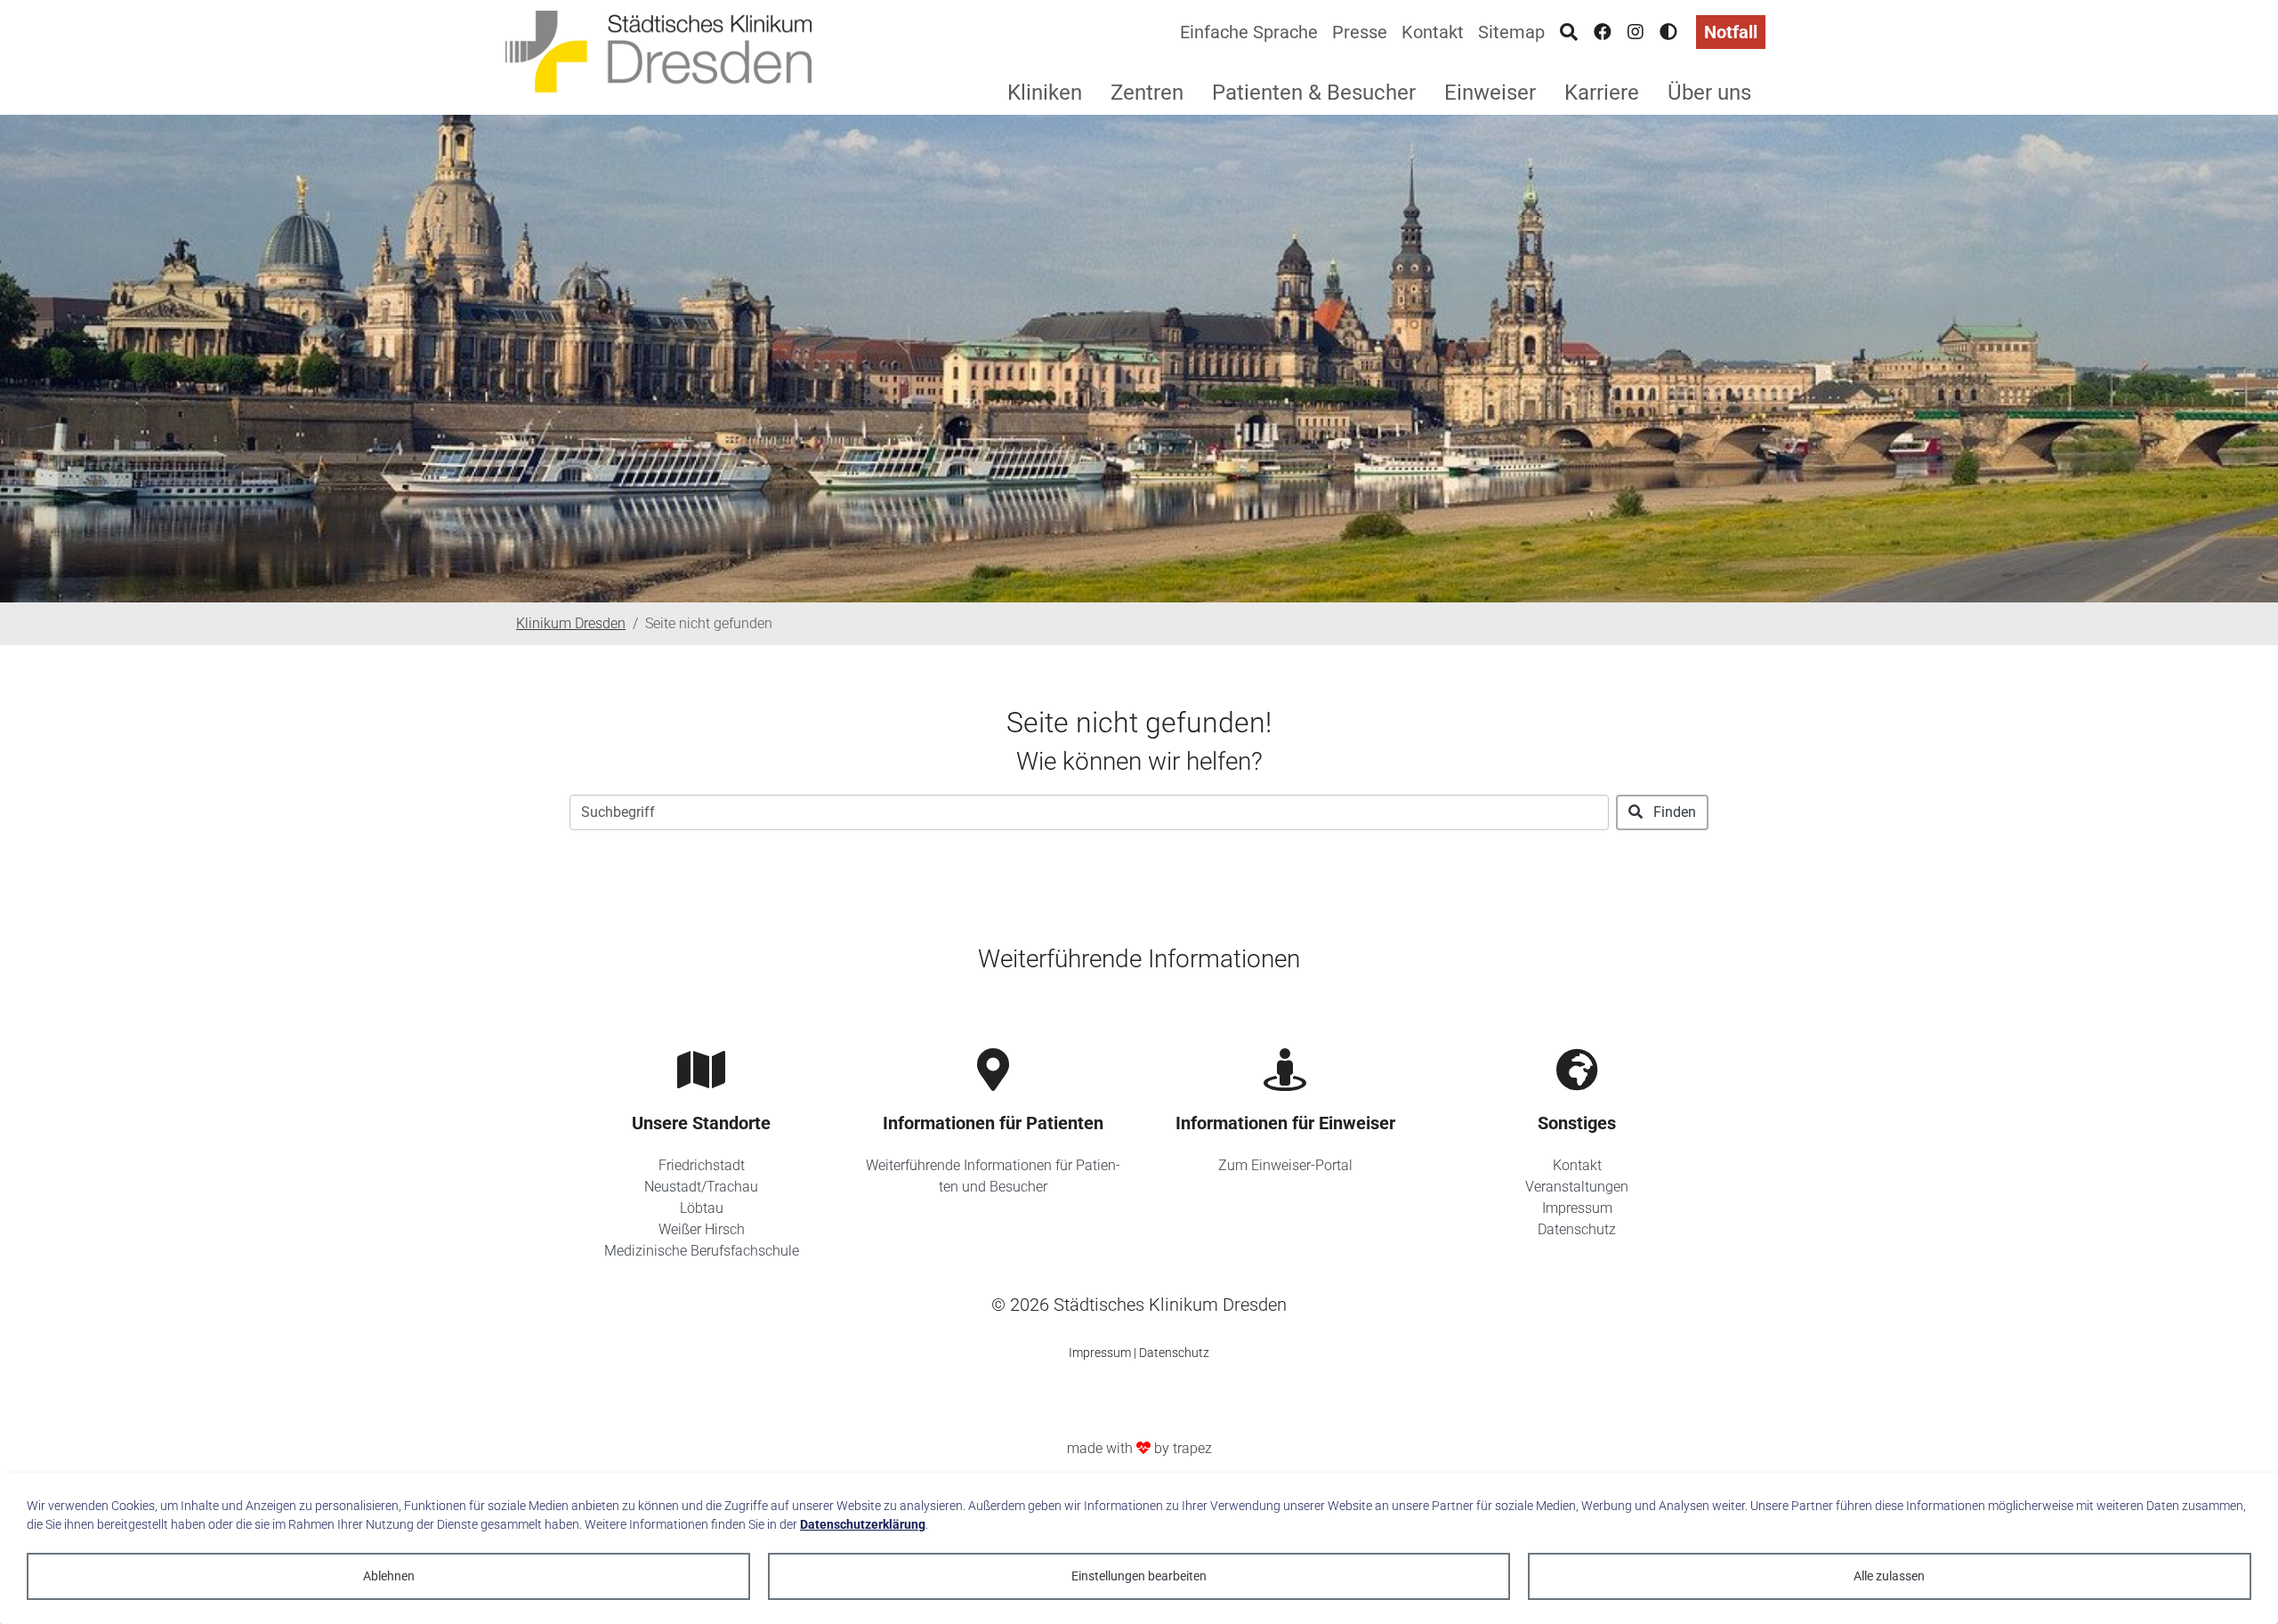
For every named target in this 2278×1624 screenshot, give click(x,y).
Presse (1360, 32)
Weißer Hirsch (702, 1229)
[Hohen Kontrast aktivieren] (1668, 32)
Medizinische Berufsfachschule (702, 1251)
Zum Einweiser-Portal (1285, 1165)
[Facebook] (1603, 32)
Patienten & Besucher (1314, 93)
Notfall (1731, 32)
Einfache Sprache (1249, 32)
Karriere (1602, 93)
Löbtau (702, 1208)
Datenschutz (1577, 1229)
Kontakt (1433, 32)
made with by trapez (1139, 1448)
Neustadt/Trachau (701, 1187)
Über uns (1709, 93)
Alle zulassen (1889, 1576)
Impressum (1577, 1208)
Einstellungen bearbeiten (1139, 1576)
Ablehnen (389, 1576)
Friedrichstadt (702, 1165)
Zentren (1147, 93)
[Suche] (1569, 32)
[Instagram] (1636, 32)
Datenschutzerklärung (863, 1524)
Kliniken (1045, 93)
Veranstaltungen (1577, 1187)
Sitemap (1511, 32)
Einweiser (1490, 93)
